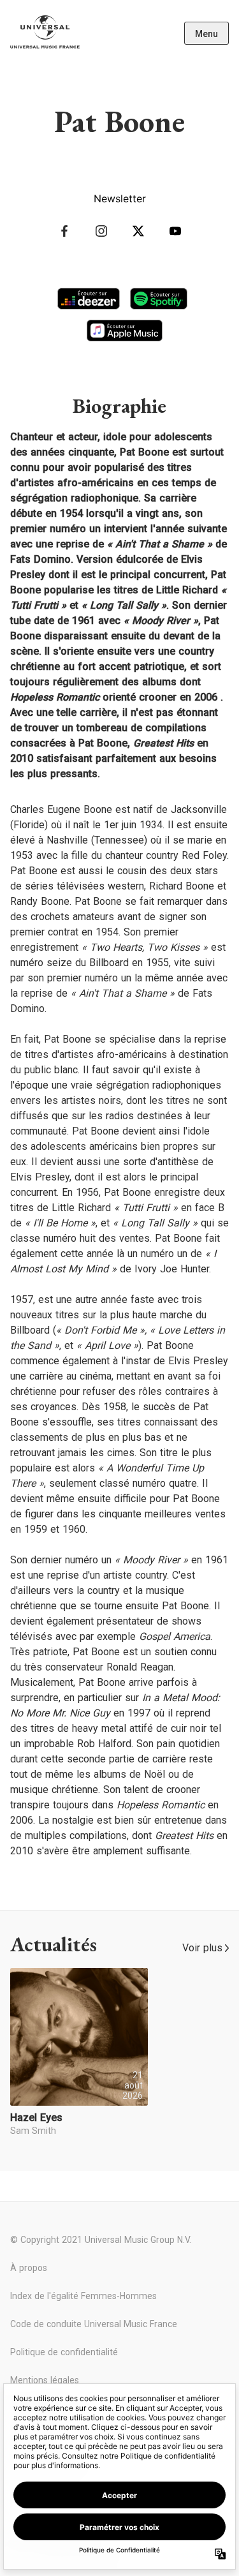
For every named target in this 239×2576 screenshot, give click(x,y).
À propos (29, 2268)
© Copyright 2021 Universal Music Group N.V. (101, 2240)
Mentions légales (45, 2380)
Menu (206, 34)
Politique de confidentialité (64, 2352)
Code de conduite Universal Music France (94, 2324)
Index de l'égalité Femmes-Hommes (83, 2296)
